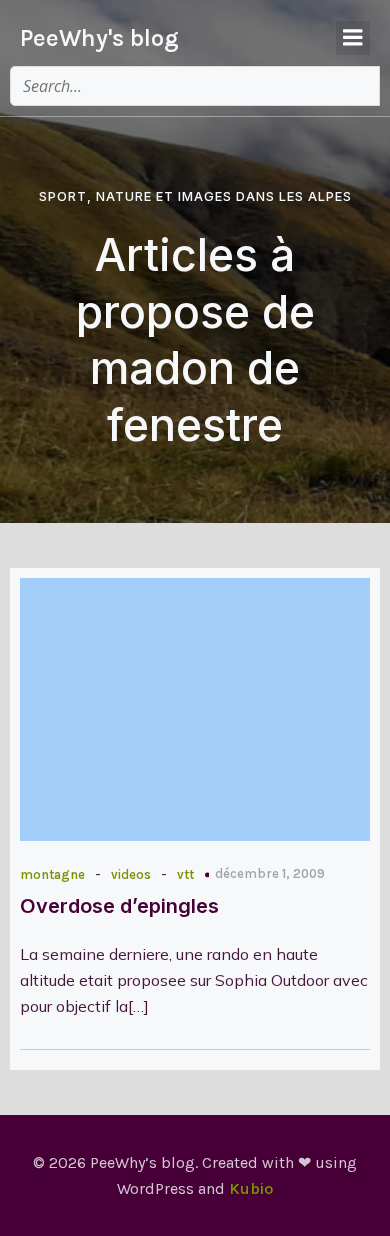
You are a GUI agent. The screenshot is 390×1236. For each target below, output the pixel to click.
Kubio (251, 1188)
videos (131, 874)
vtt (185, 874)
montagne (52, 874)
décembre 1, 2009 (270, 873)
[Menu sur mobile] (353, 38)
